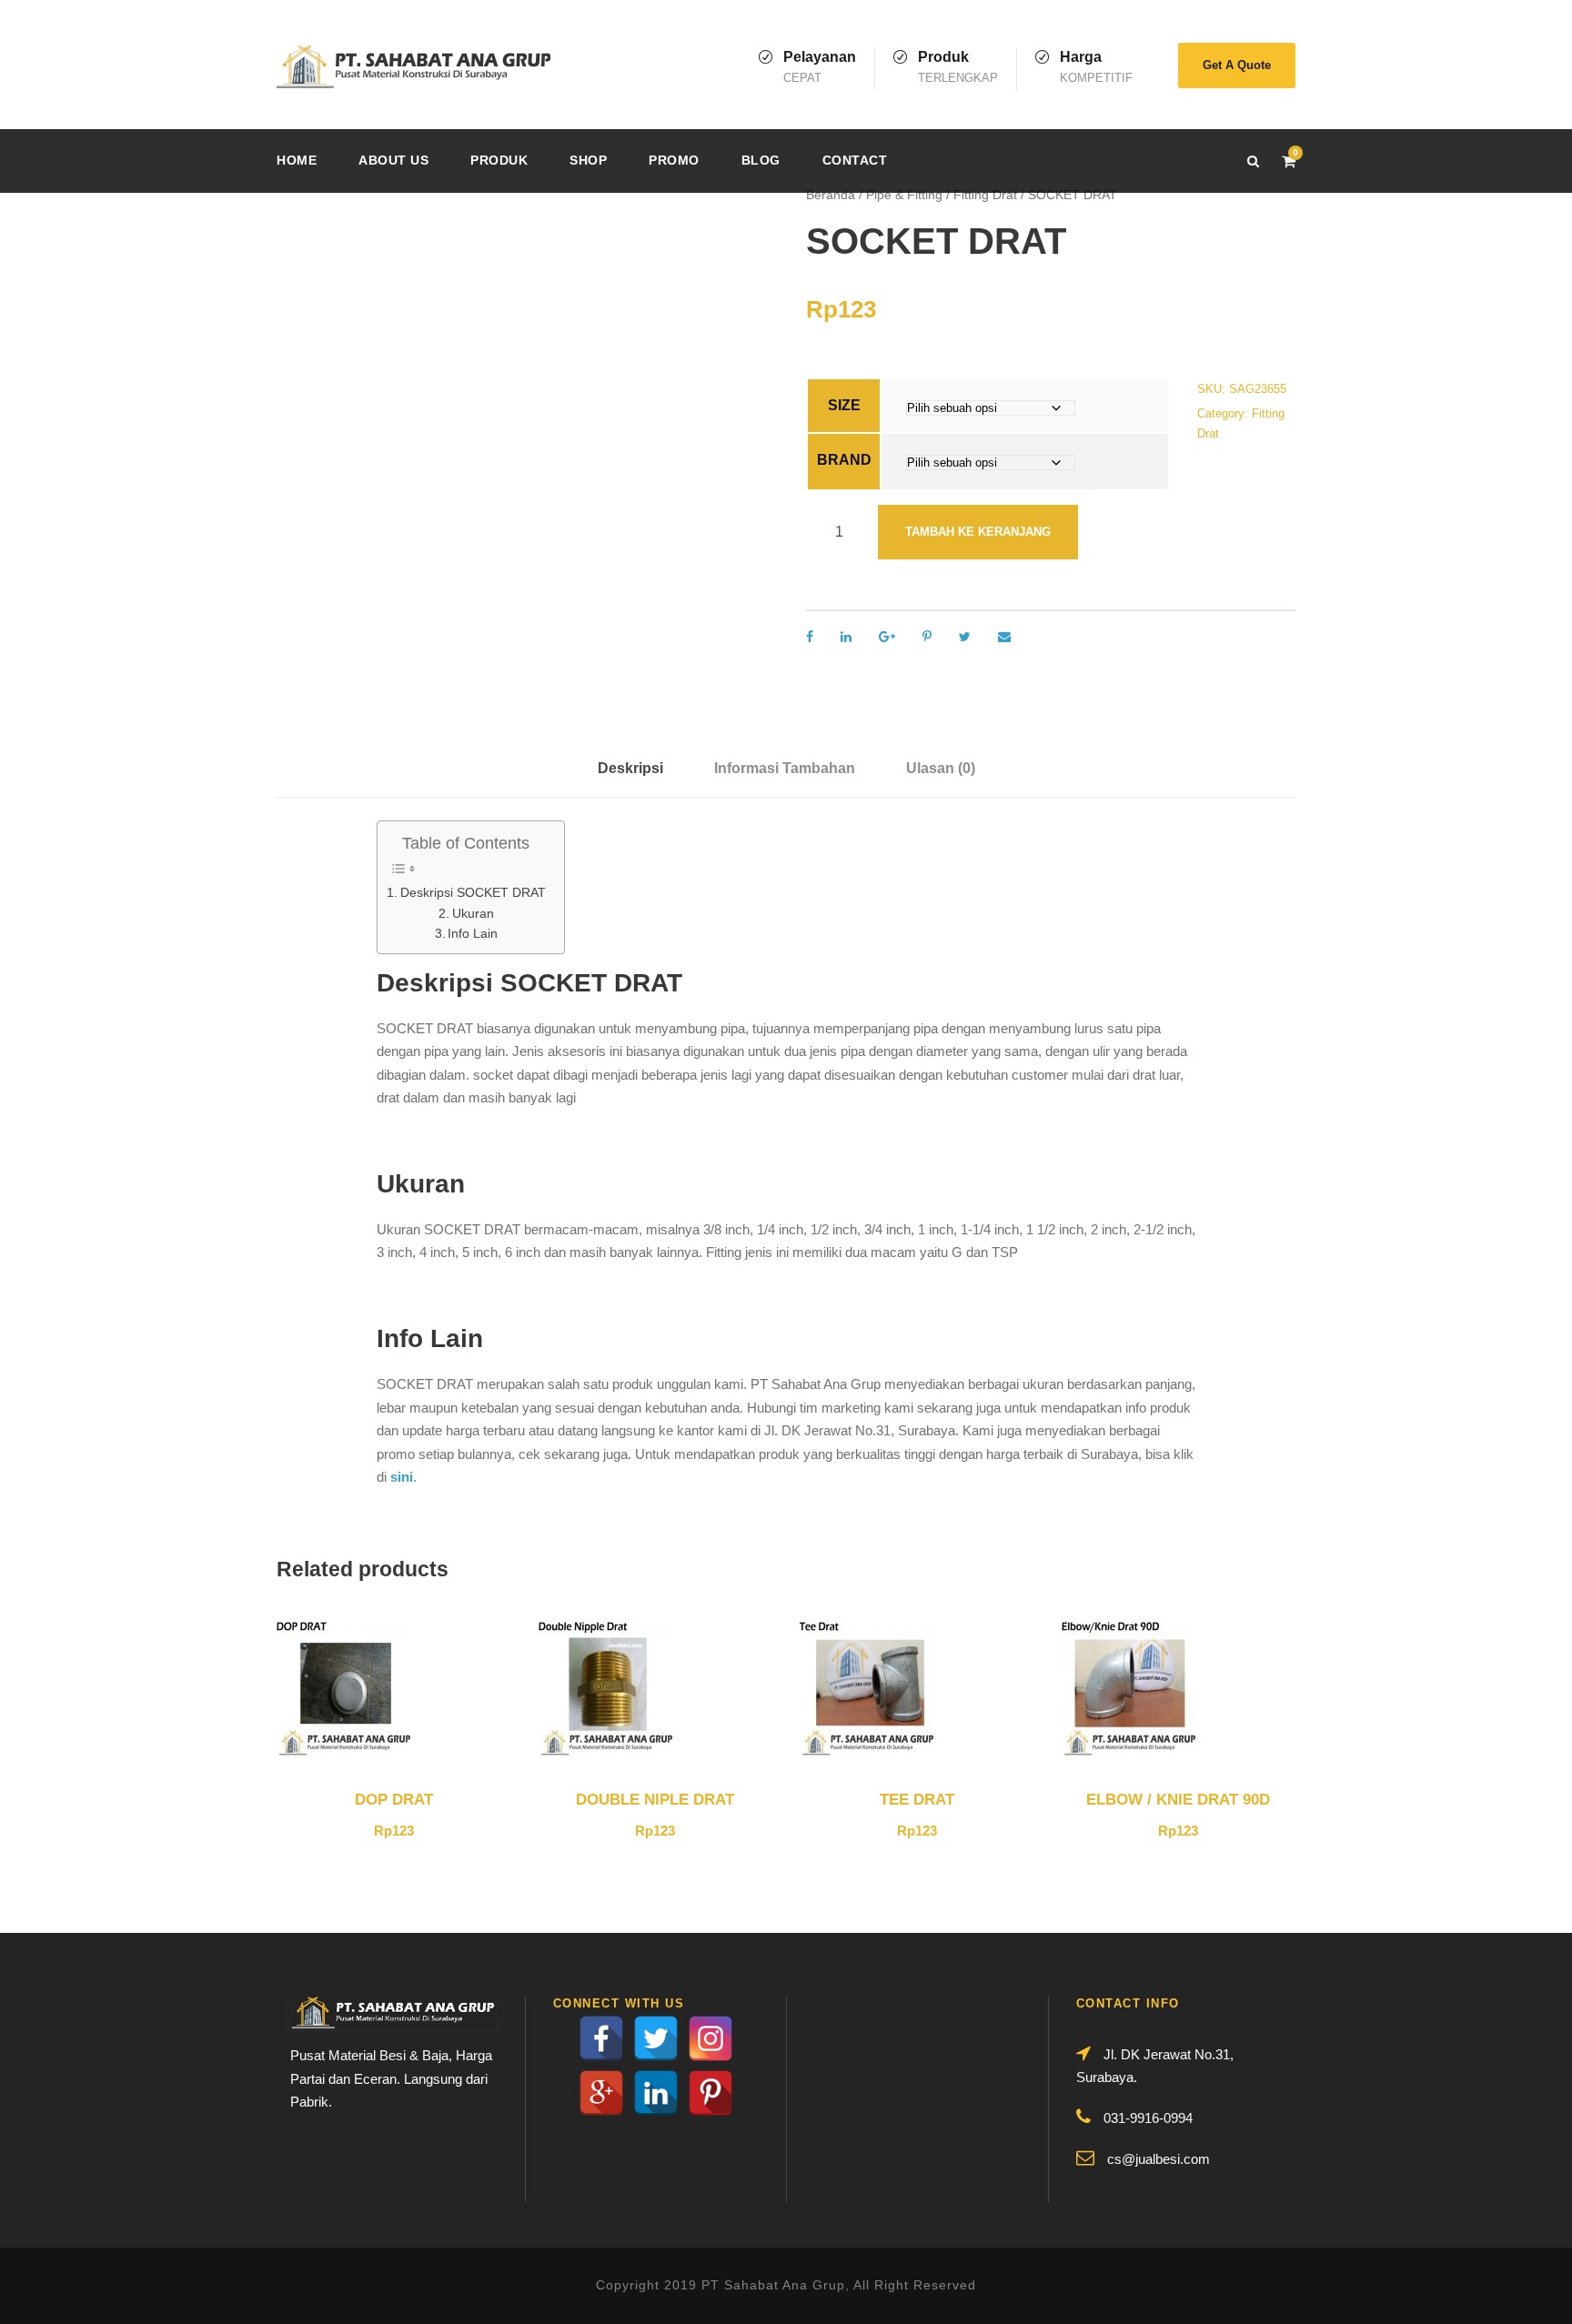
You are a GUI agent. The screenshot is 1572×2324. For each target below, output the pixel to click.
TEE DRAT (917, 1800)
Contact (855, 160)
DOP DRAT (394, 1800)
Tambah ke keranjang (978, 532)
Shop (588, 160)
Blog (761, 160)
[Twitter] (656, 2038)
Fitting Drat (985, 195)
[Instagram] (710, 2038)
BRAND (844, 460)
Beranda (831, 195)
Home (297, 160)
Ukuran (473, 914)
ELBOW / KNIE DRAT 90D (1178, 1800)
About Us (393, 160)
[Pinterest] (710, 2093)
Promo (674, 160)
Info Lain (473, 934)
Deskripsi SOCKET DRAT (473, 893)
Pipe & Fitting (904, 195)
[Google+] (601, 2093)
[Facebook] (601, 2038)
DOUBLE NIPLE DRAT (655, 1800)
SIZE (844, 405)
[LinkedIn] (656, 2093)
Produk (499, 160)
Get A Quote (1237, 65)
